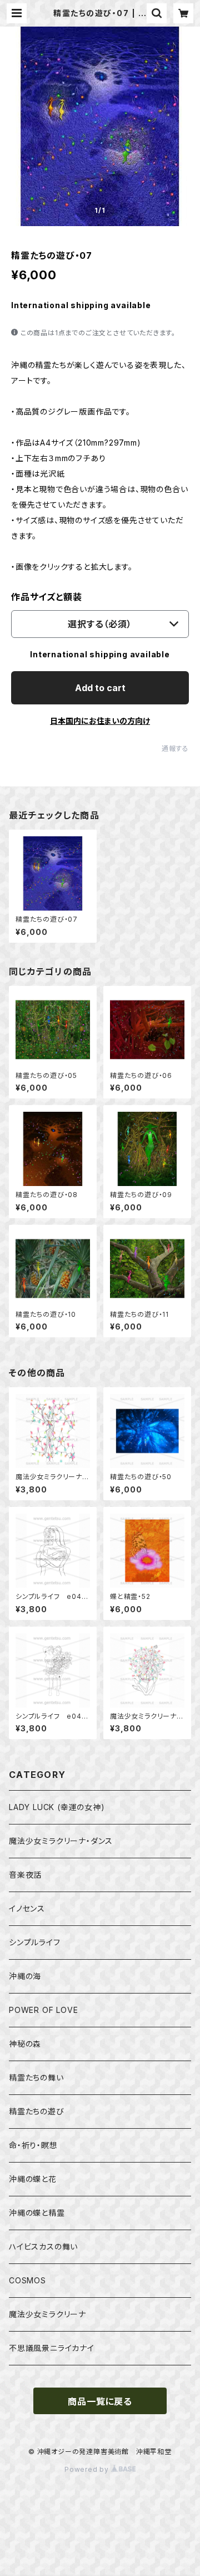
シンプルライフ (35, 1942)
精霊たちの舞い (36, 2077)
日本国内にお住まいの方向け (100, 721)
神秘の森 (25, 2044)
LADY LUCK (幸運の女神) (57, 1807)
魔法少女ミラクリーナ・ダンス (61, 1841)
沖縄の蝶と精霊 (37, 2213)
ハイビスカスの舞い (43, 2247)
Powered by (88, 2469)
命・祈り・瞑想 (33, 2145)
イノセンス (27, 1908)
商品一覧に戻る (100, 2401)
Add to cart (100, 688)
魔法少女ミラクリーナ (47, 2314)
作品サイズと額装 (46, 597)
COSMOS (27, 2280)
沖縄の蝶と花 (33, 2179)
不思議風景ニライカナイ (52, 2348)
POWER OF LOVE (43, 2010)
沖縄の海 (25, 1976)
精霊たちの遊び (37, 2111)
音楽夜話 (25, 1875)
